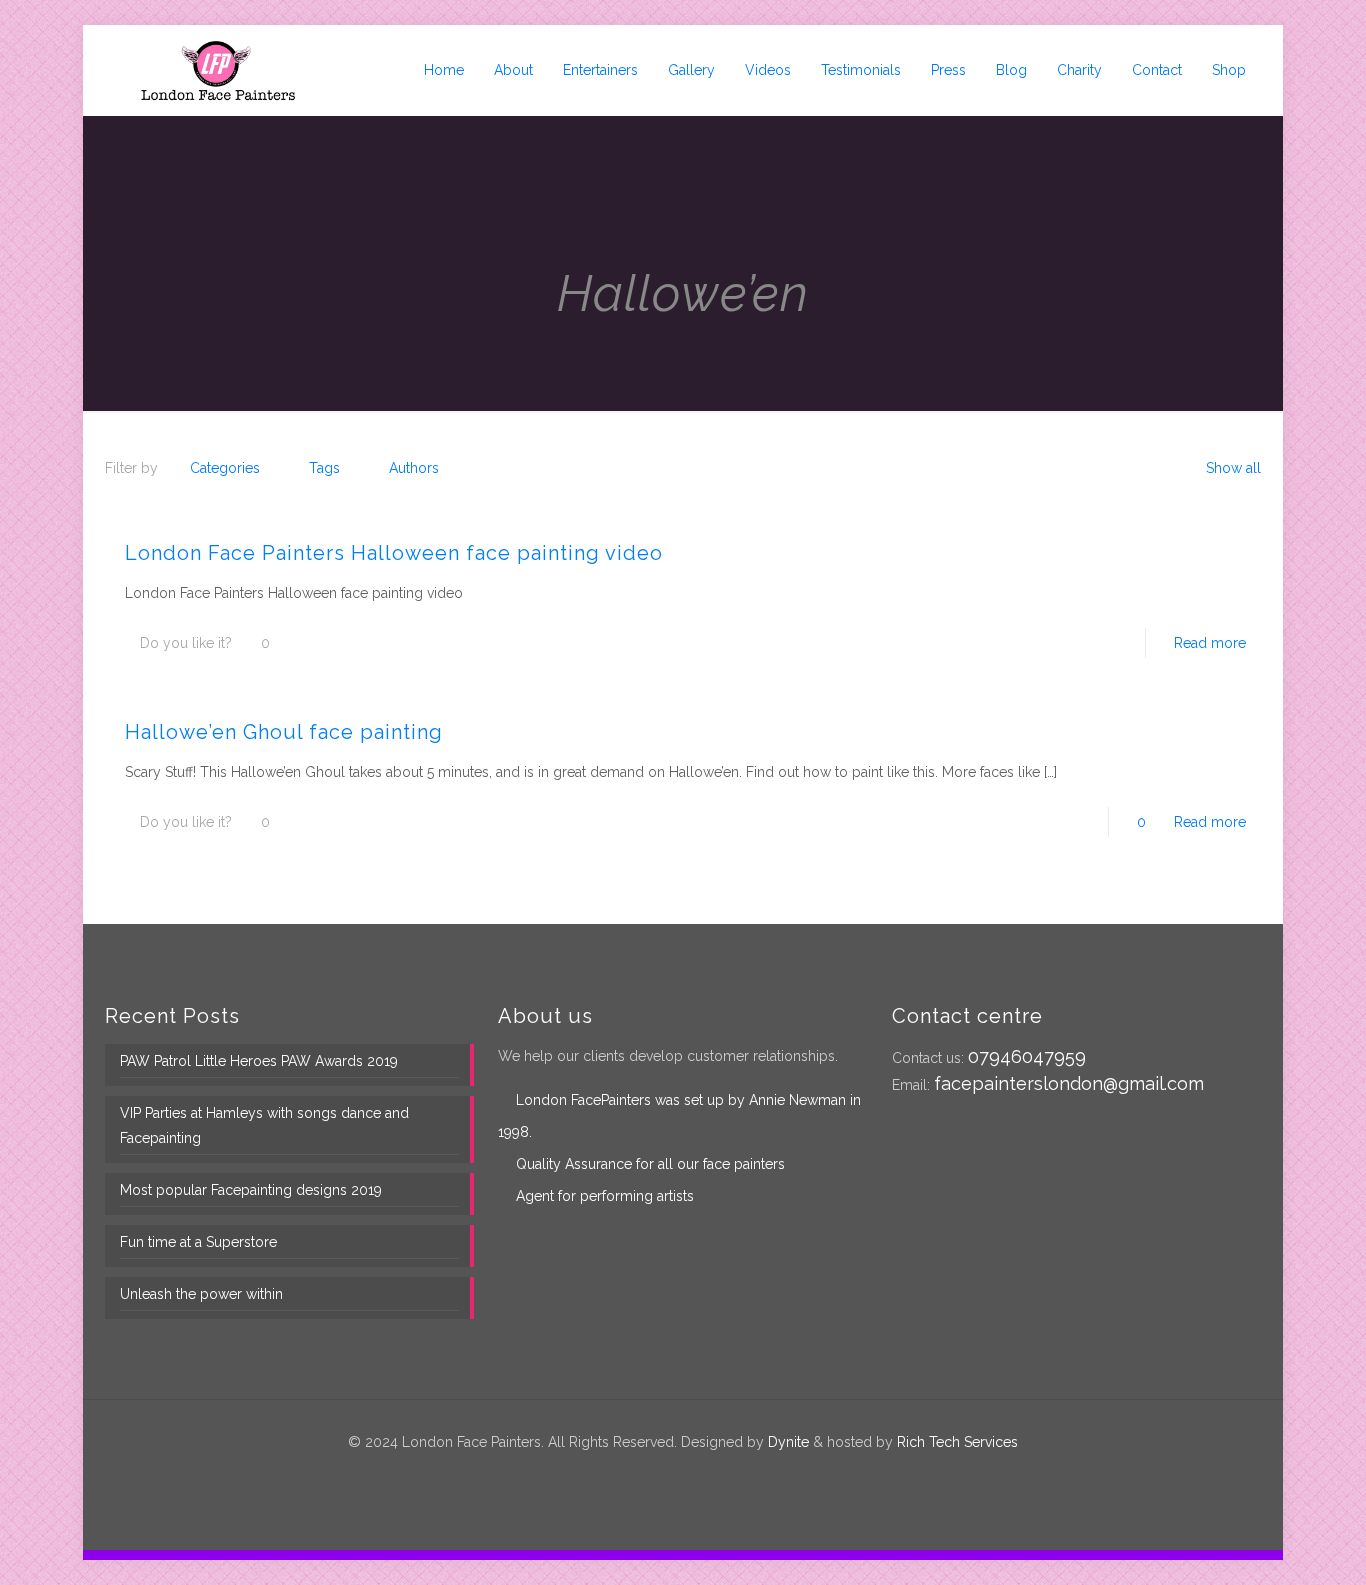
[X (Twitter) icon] (672, 1477)
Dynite (788, 1442)
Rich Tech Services (957, 1442)
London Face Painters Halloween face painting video (394, 553)
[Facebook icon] (651, 1477)
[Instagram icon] (714, 1477)
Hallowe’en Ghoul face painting (284, 732)
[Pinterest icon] (693, 1477)
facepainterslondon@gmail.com (1069, 1083)
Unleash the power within (201, 1294)
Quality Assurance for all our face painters (650, 1164)
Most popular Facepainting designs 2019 (251, 1190)
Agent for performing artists (605, 1196)
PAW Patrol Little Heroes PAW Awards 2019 (259, 1061)
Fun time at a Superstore (198, 1242)
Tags (324, 468)
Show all (1233, 468)
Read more (1210, 643)
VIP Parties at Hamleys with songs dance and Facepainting (264, 1125)
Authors (414, 468)
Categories (225, 468)
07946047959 (1027, 1056)
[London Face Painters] (217, 70)
